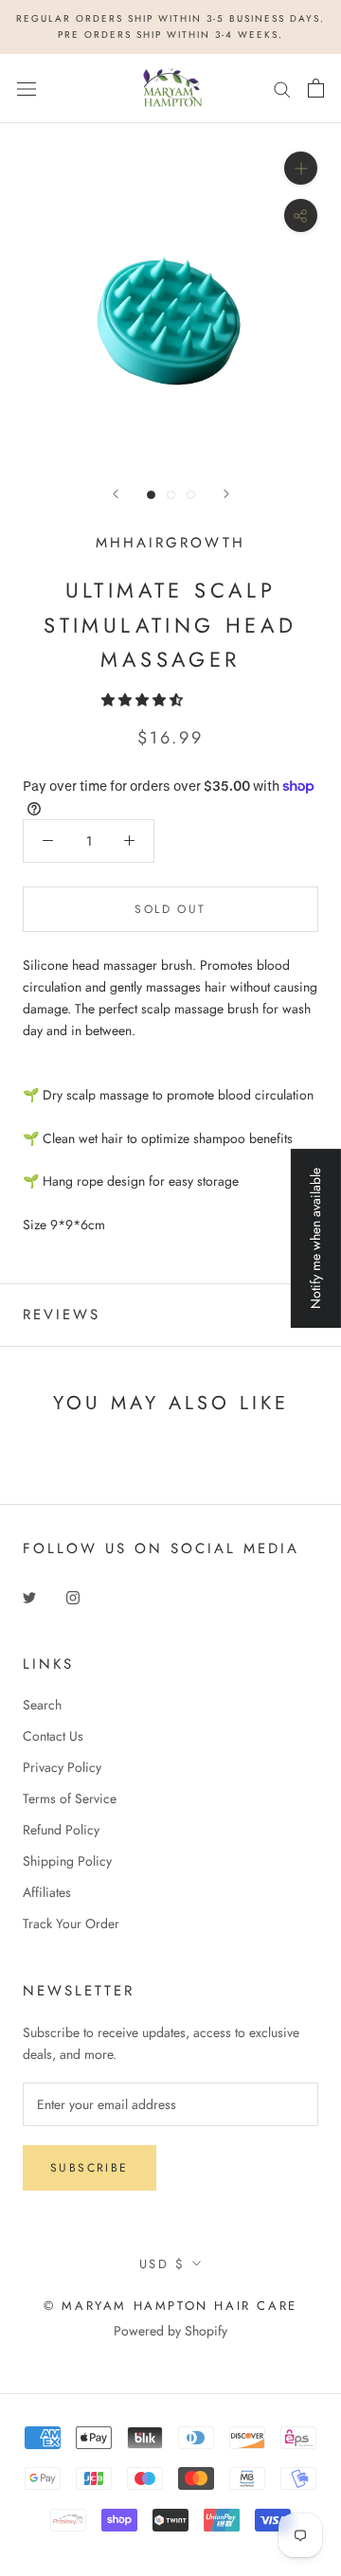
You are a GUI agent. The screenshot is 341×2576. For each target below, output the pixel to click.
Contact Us (53, 1736)
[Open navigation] (27, 88)
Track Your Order (71, 1923)
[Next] (226, 494)
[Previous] (116, 494)
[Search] (282, 89)
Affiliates (47, 1892)
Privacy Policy (62, 1767)
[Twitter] (29, 1596)
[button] (144, 700)
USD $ (162, 2264)
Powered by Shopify (170, 2331)
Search (42, 1705)
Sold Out (170, 909)
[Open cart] (316, 88)
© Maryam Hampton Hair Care (170, 2306)
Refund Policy (61, 1830)
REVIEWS (62, 1315)
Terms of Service (70, 1798)
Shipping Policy (67, 1861)
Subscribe (90, 2168)
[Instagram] (73, 1596)
